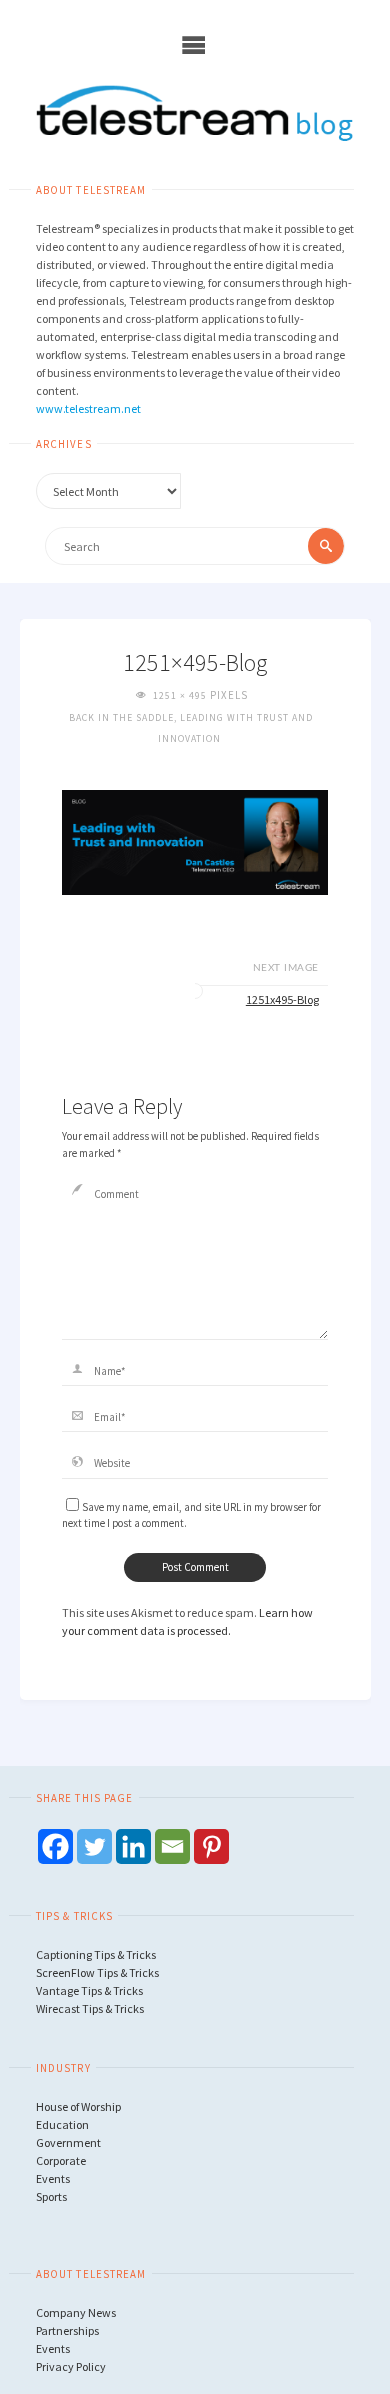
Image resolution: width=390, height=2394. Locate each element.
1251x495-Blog (282, 999)
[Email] (172, 1846)
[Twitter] (94, 1846)
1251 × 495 (181, 695)
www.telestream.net (88, 408)
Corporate (61, 2160)
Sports (51, 2196)
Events (53, 2178)
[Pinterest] (211, 1846)
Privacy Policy (71, 2366)
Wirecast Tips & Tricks (90, 2008)
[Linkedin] (133, 1846)
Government (68, 2142)
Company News (76, 2312)
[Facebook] (55, 1846)
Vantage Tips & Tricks (89, 1990)
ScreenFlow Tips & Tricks (97, 1972)
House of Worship (78, 2106)
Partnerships (67, 2330)
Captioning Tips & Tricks (96, 1954)
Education (62, 2124)
